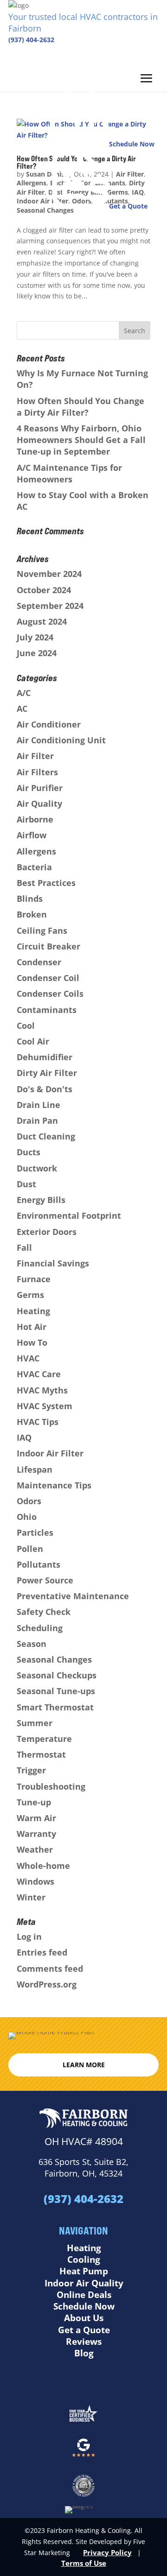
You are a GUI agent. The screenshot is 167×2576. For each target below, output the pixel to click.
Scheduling (40, 1628)
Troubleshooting (51, 1786)
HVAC (28, 1358)
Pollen (30, 1549)
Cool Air (33, 1041)
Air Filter (35, 756)
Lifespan (35, 1469)
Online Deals (84, 2295)
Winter (31, 1897)
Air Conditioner (49, 724)
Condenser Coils (50, 994)
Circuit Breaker (48, 946)
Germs (30, 1295)
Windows (35, 1881)
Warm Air (36, 1818)
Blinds (30, 899)
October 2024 (44, 590)
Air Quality (39, 804)
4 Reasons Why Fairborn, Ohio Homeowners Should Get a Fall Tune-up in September (81, 440)
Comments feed (50, 1968)
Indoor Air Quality (84, 2283)
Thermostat (41, 1754)
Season (32, 1644)
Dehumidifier (45, 1057)
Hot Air (32, 1327)
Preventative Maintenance (73, 1596)
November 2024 (49, 574)
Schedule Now (84, 2306)
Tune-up (34, 1802)
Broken (32, 914)
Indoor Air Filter (50, 1453)
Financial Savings (53, 1263)
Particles (35, 1532)
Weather (35, 1849)
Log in (29, 1937)
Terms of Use (84, 2563)
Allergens (36, 851)
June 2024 (37, 653)
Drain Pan (37, 1120)
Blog (84, 2353)
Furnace (34, 1279)
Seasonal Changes (54, 1659)
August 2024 (42, 621)
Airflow (32, 835)
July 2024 (35, 637)
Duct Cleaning (46, 1136)
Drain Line (39, 1105)
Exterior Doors (47, 1232)
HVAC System (45, 1406)
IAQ (24, 1437)
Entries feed (42, 1952)
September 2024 (50, 606)
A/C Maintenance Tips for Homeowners (69, 473)
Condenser (39, 962)
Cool (26, 1025)
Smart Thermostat (55, 1707)
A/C (24, 693)
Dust (26, 1184)
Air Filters (37, 772)
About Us (84, 2318)
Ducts (29, 1152)
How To (32, 1342)
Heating (33, 1311)
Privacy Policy (107, 2552)
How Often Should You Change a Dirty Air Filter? (80, 407)
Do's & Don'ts (45, 1089)
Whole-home (43, 1866)
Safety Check (44, 1612)
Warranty (36, 1834)
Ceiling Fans (42, 930)
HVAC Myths (42, 1390)
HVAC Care (39, 1374)
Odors (29, 1501)
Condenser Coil (48, 978)
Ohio (27, 1517)
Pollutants (39, 1564)
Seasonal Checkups (57, 1675)
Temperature (44, 1739)
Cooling (84, 2260)
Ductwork (37, 1168)
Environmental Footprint (69, 1215)
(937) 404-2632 (31, 40)
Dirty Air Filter (47, 1073)
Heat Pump (84, 2271)
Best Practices (46, 883)
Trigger (31, 1770)
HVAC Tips (38, 1422)
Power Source (45, 1580)
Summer (35, 1723)
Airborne (35, 819)
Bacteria (34, 867)
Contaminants (47, 1010)
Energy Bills (41, 1200)
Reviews (84, 2342)
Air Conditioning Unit (61, 740)
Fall (24, 1247)
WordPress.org (47, 1984)
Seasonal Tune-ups (56, 1691)
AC (22, 709)
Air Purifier (40, 788)
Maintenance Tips (54, 1485)
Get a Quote (84, 2330)
